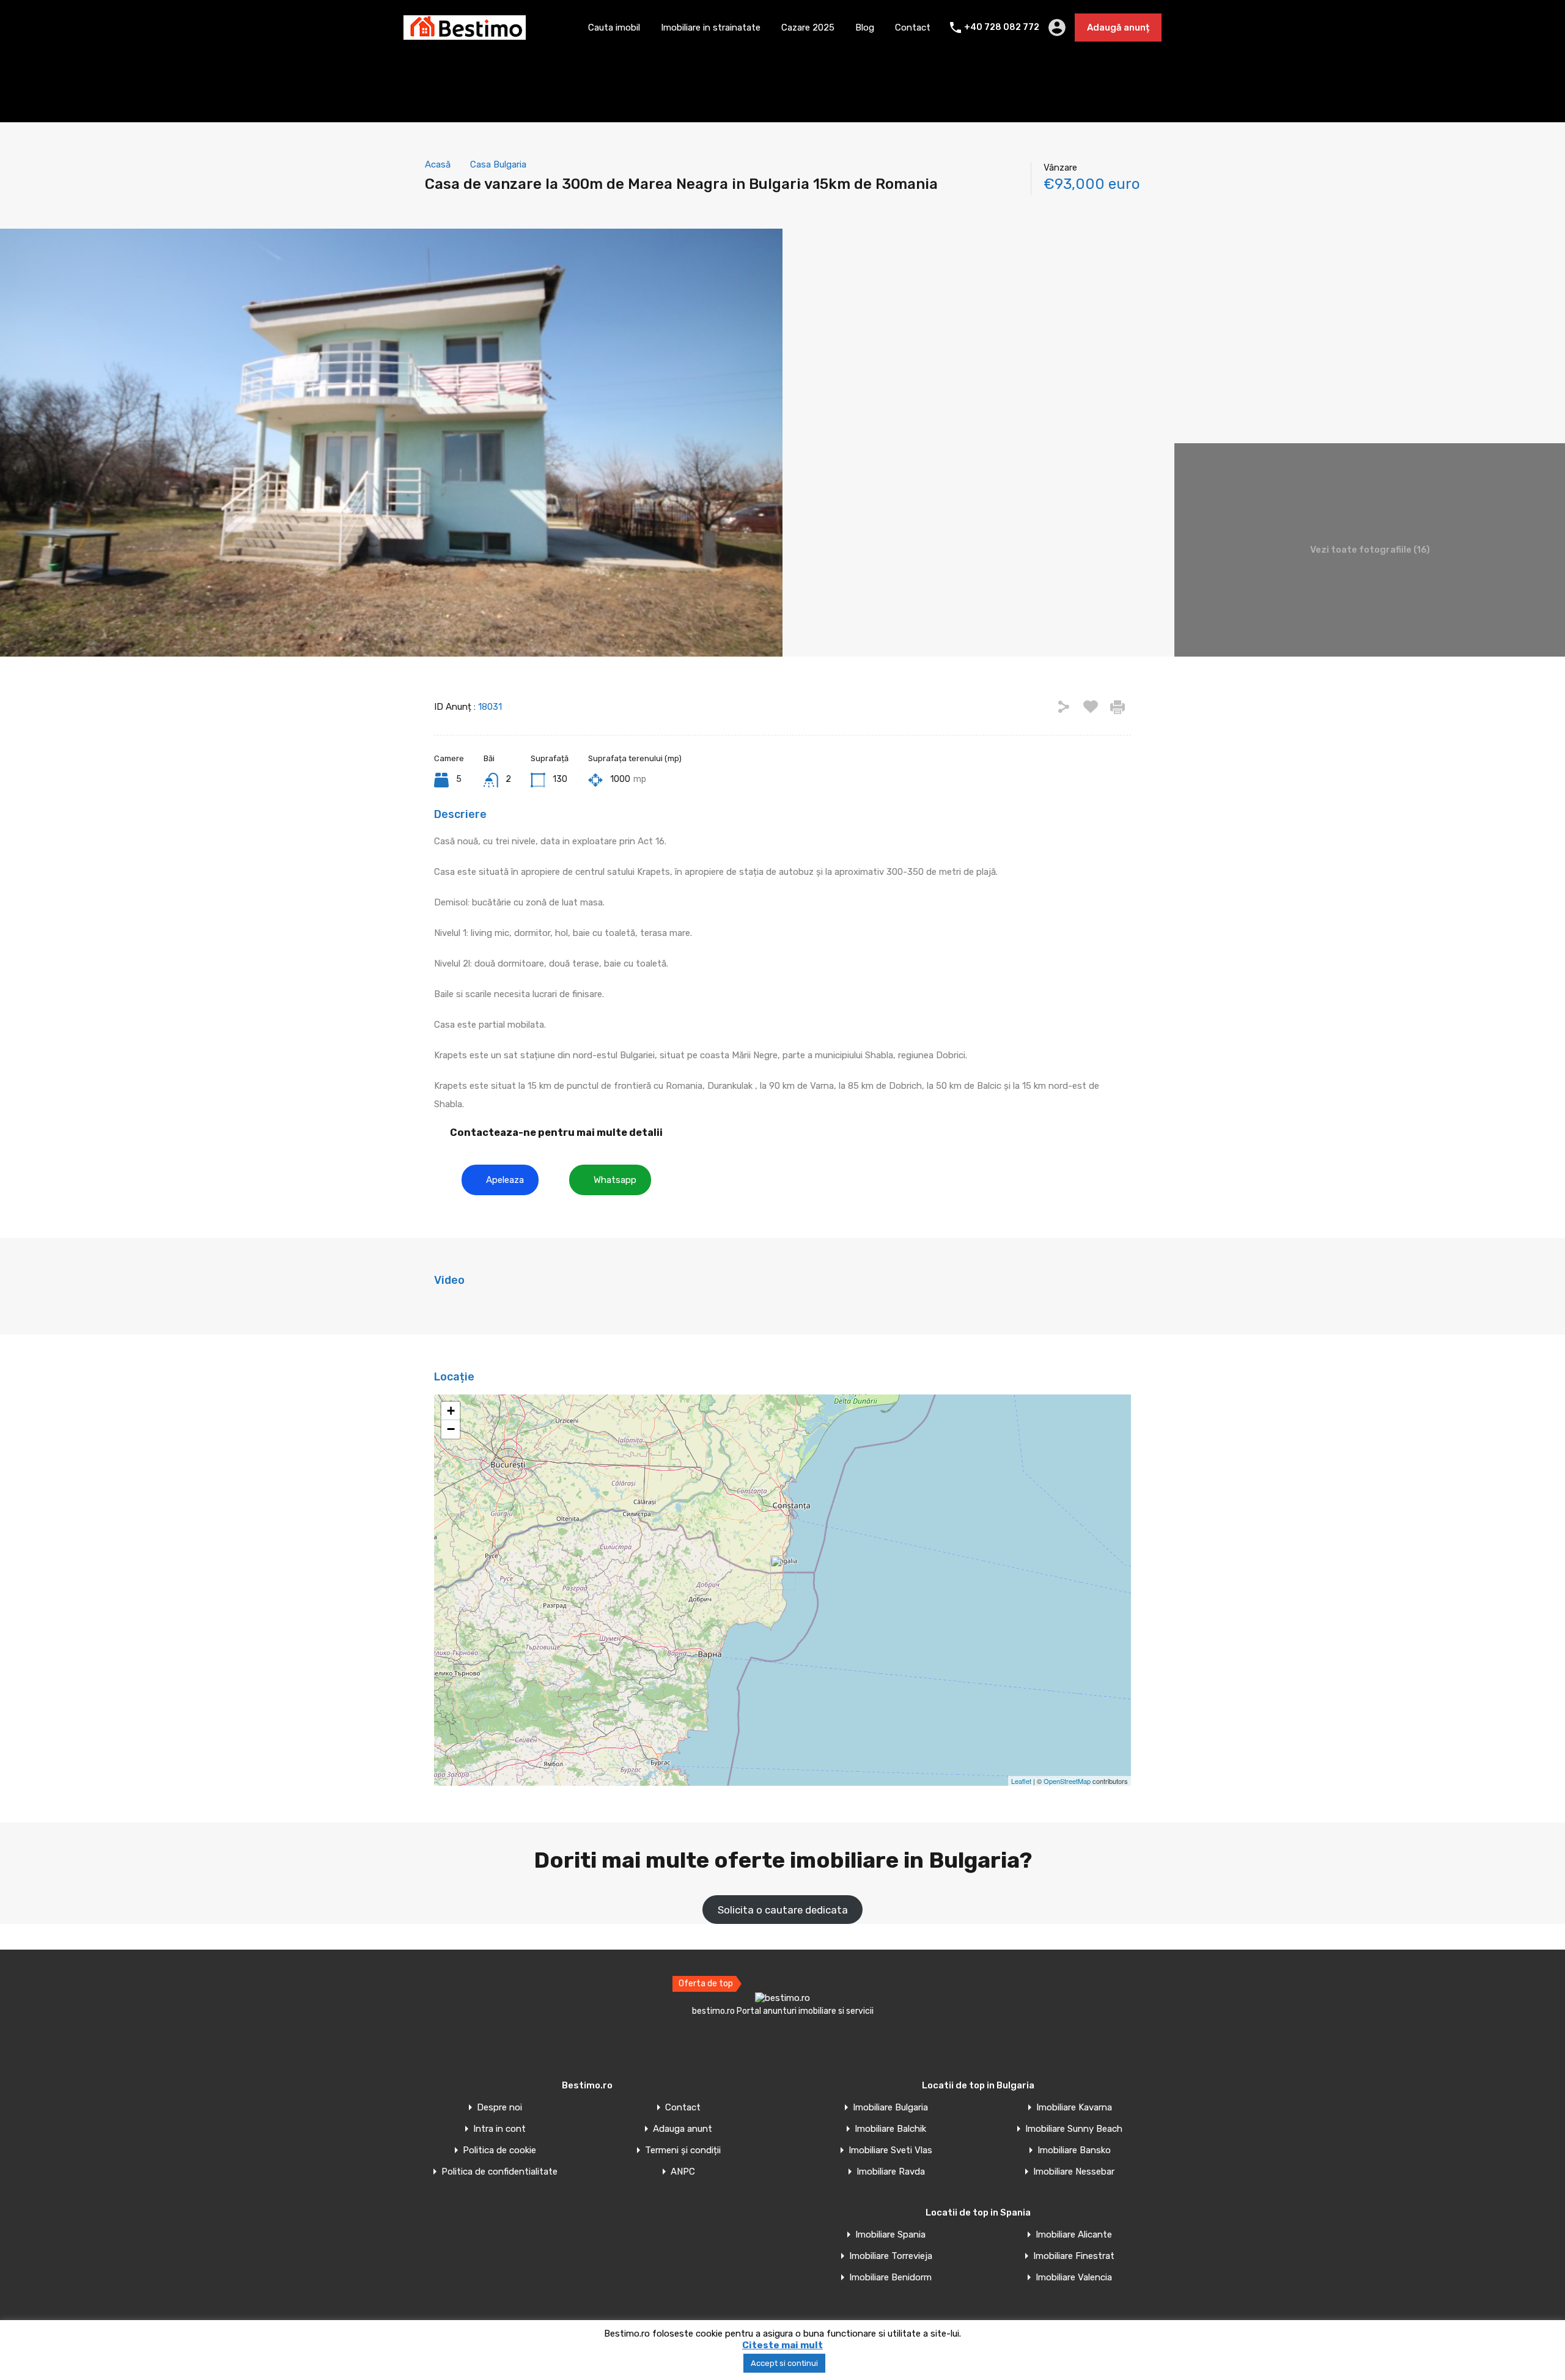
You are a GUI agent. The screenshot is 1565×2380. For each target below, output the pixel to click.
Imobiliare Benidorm (890, 2278)
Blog (865, 28)
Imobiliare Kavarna (1074, 2108)
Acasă (438, 164)
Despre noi (499, 2108)
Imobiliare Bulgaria (890, 2108)
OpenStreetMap (1067, 1781)
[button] (500, 1180)
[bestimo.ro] (465, 34)
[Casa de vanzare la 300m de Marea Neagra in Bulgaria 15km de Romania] (783, 1573)
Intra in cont (499, 2129)
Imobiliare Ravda (891, 2172)
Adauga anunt (683, 2129)
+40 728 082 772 (1002, 28)
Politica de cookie (499, 2150)
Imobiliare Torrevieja (891, 2256)
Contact (913, 28)
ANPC (683, 2172)
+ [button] (451, 1411)
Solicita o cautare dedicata (783, 1910)
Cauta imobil (614, 28)
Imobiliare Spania (890, 2235)
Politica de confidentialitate (499, 2172)
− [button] (451, 1429)
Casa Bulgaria (498, 164)
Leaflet (1021, 1781)
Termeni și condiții (683, 2150)
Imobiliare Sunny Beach (1074, 2129)
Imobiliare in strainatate (711, 28)
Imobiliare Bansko (1074, 2150)
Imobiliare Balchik (890, 2129)
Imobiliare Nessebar (1074, 2172)
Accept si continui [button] (784, 2363)
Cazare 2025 (808, 28)
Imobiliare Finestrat (1074, 2256)
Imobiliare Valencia (1074, 2278)
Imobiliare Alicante (1074, 2235)
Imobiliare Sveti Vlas (890, 2150)
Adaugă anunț (1118, 28)
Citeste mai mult (782, 2345)
